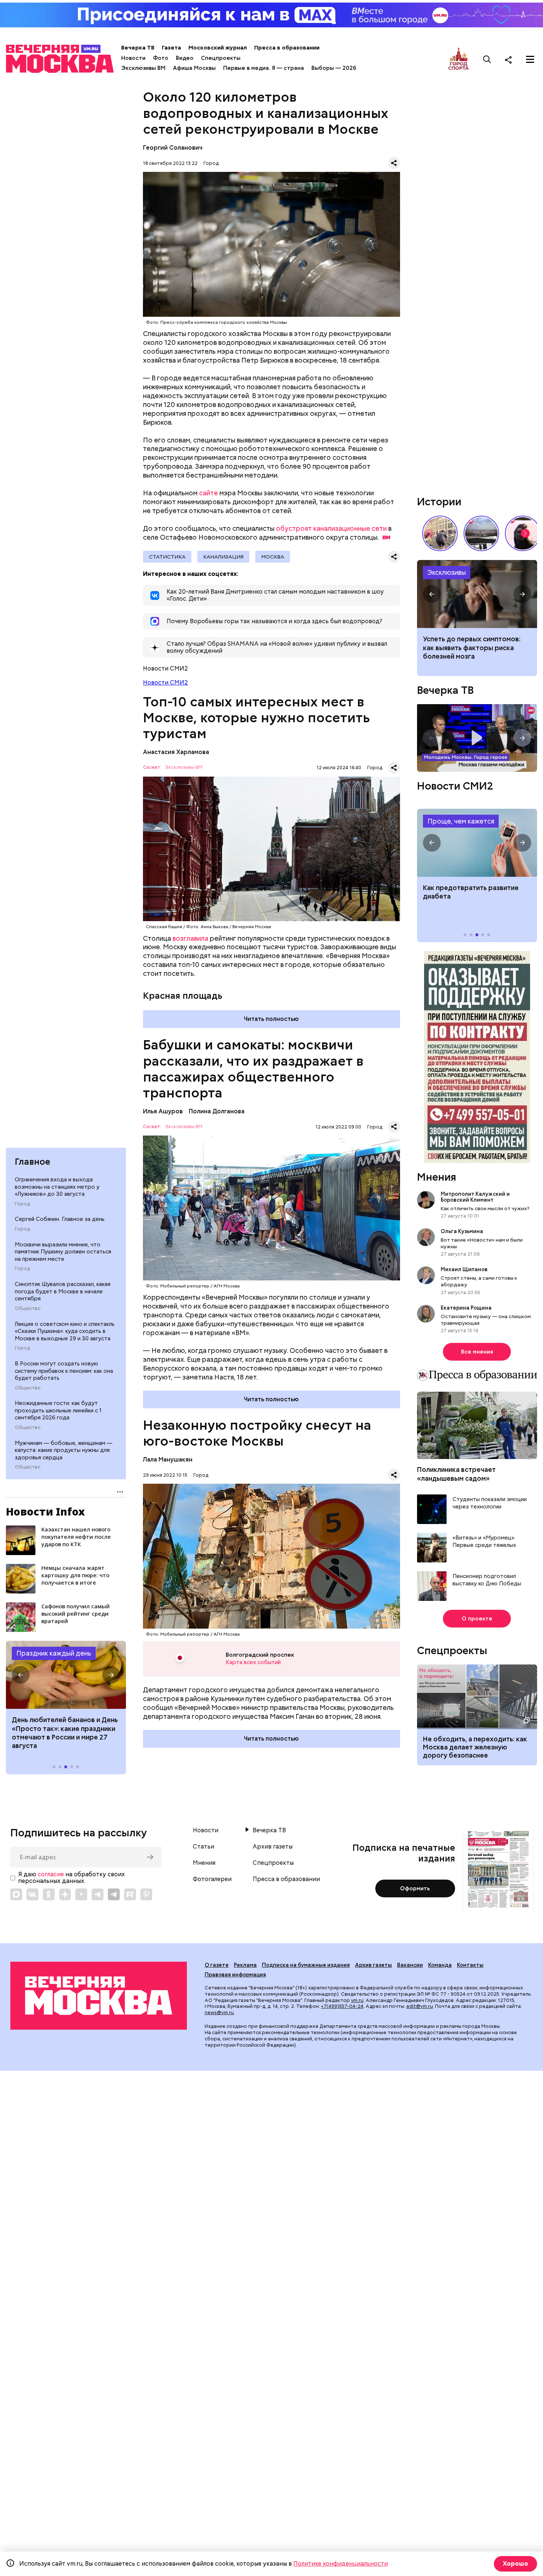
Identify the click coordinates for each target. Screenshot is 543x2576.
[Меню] (530, 60)
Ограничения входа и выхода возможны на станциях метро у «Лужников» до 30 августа (57, 1187)
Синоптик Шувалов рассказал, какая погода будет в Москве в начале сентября (63, 1291)
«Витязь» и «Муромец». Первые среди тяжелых (484, 1542)
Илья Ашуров (163, 1111)
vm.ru (357, 2000)
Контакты (470, 1965)
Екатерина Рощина (466, 1308)
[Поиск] (487, 60)
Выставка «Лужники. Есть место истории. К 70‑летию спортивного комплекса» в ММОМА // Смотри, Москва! (440, 533)
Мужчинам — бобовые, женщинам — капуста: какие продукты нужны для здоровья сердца (64, 1450)
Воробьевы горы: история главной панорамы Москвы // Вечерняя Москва (481, 533)
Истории (439, 502)
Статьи (204, 1847)
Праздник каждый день (54, 1653)
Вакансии (410, 1965)
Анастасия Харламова (176, 752)
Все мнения (477, 1352)
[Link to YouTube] (81, 1894)
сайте (209, 493)
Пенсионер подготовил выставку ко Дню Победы (487, 1580)
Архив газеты (273, 1847)
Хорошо (515, 2564)
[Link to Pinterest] (146, 1894)
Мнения (437, 1177)
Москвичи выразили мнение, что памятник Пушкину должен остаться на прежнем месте (63, 1252)
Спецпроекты (221, 58)
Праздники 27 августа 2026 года (66, 1675)
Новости (133, 58)
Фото (161, 58)
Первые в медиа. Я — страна (264, 68)
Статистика (167, 557)
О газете (217, 1965)
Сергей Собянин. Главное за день (60, 1219)
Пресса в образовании (287, 48)
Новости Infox (45, 1511)
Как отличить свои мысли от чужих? (485, 1208)
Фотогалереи (212, 1879)
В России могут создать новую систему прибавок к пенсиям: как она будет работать (64, 1371)
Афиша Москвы (194, 68)
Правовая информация (235, 1975)
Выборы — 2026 (334, 68)
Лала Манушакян (168, 1460)
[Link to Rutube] (130, 1894)
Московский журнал (218, 48)
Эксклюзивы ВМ (143, 68)
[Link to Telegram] (98, 1894)
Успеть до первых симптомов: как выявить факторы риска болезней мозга (472, 648)
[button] (21, 1675)
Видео (185, 58)
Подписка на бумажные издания (306, 1965)
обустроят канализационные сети (331, 528)
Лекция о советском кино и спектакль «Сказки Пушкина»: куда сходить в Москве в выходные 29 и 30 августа (65, 1331)
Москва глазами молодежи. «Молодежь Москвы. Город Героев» (477, 738)
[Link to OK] (49, 1894)
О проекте (477, 1619)
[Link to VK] (33, 1894)
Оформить (415, 1888)
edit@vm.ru (420, 2006)
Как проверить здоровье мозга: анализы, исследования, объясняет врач (477, 594)
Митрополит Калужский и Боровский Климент (475, 1197)
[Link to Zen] (65, 1894)
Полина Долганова (217, 1111)
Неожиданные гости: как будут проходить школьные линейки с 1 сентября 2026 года (58, 1410)
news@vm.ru (219, 2012)
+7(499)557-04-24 (342, 2006)
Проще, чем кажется (461, 821)
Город (22, 1204)
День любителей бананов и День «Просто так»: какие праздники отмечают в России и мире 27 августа (65, 1733)
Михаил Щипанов (464, 1269)
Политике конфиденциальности (341, 2564)
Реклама (245, 1965)
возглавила (190, 938)
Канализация (223, 557)
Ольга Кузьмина (463, 1231)
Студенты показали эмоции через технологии (490, 1503)
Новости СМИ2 (165, 683)
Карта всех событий (253, 1662)
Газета (171, 48)
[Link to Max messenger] (16, 1894)
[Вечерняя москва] (99, 1996)
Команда (440, 1965)
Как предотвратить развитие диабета (477, 843)
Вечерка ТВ (138, 48)
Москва (273, 557)
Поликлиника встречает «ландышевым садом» (456, 1474)
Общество (28, 1309)
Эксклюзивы (447, 572)
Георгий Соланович (173, 148)
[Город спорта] (459, 59)
